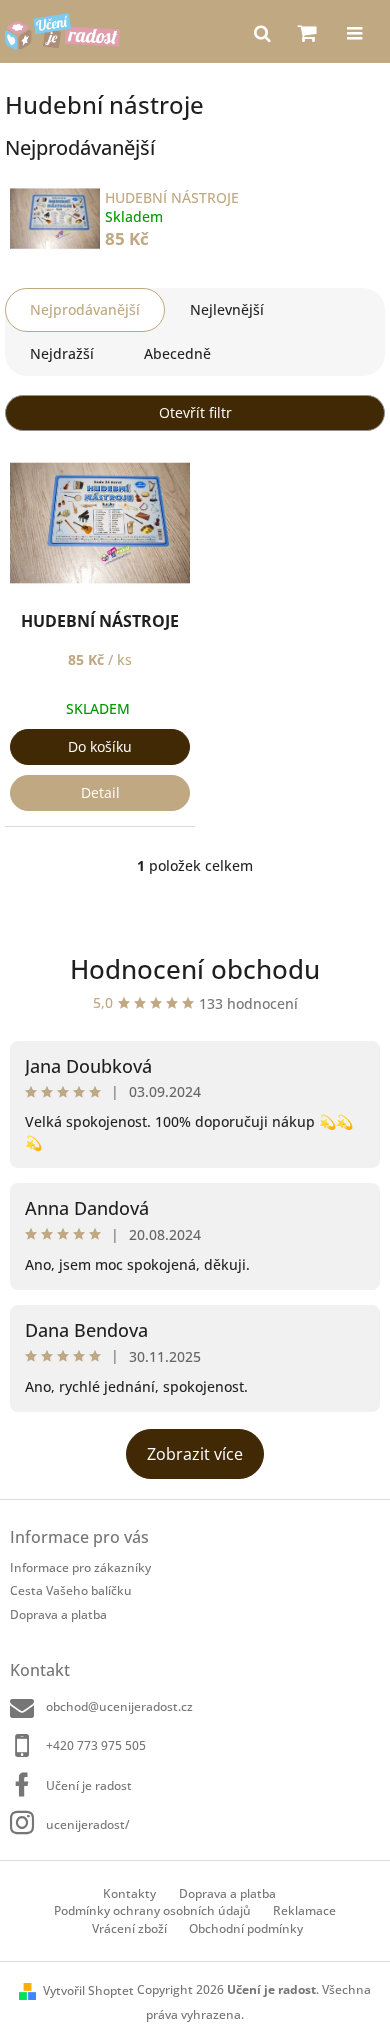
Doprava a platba (58, 1614)
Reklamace (304, 1910)
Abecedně (177, 353)
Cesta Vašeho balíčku (71, 1590)
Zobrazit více (195, 1454)
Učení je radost (89, 1785)
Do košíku (100, 746)
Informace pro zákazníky (80, 1567)
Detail (100, 792)
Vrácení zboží (129, 1928)
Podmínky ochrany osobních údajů (152, 1910)
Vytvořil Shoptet (88, 1990)
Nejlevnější (227, 309)
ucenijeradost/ (88, 1824)
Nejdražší (62, 353)
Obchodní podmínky (246, 1928)
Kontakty (129, 1893)
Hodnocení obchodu (195, 969)
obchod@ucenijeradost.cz (119, 1706)
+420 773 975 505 (96, 1745)
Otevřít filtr (195, 412)
